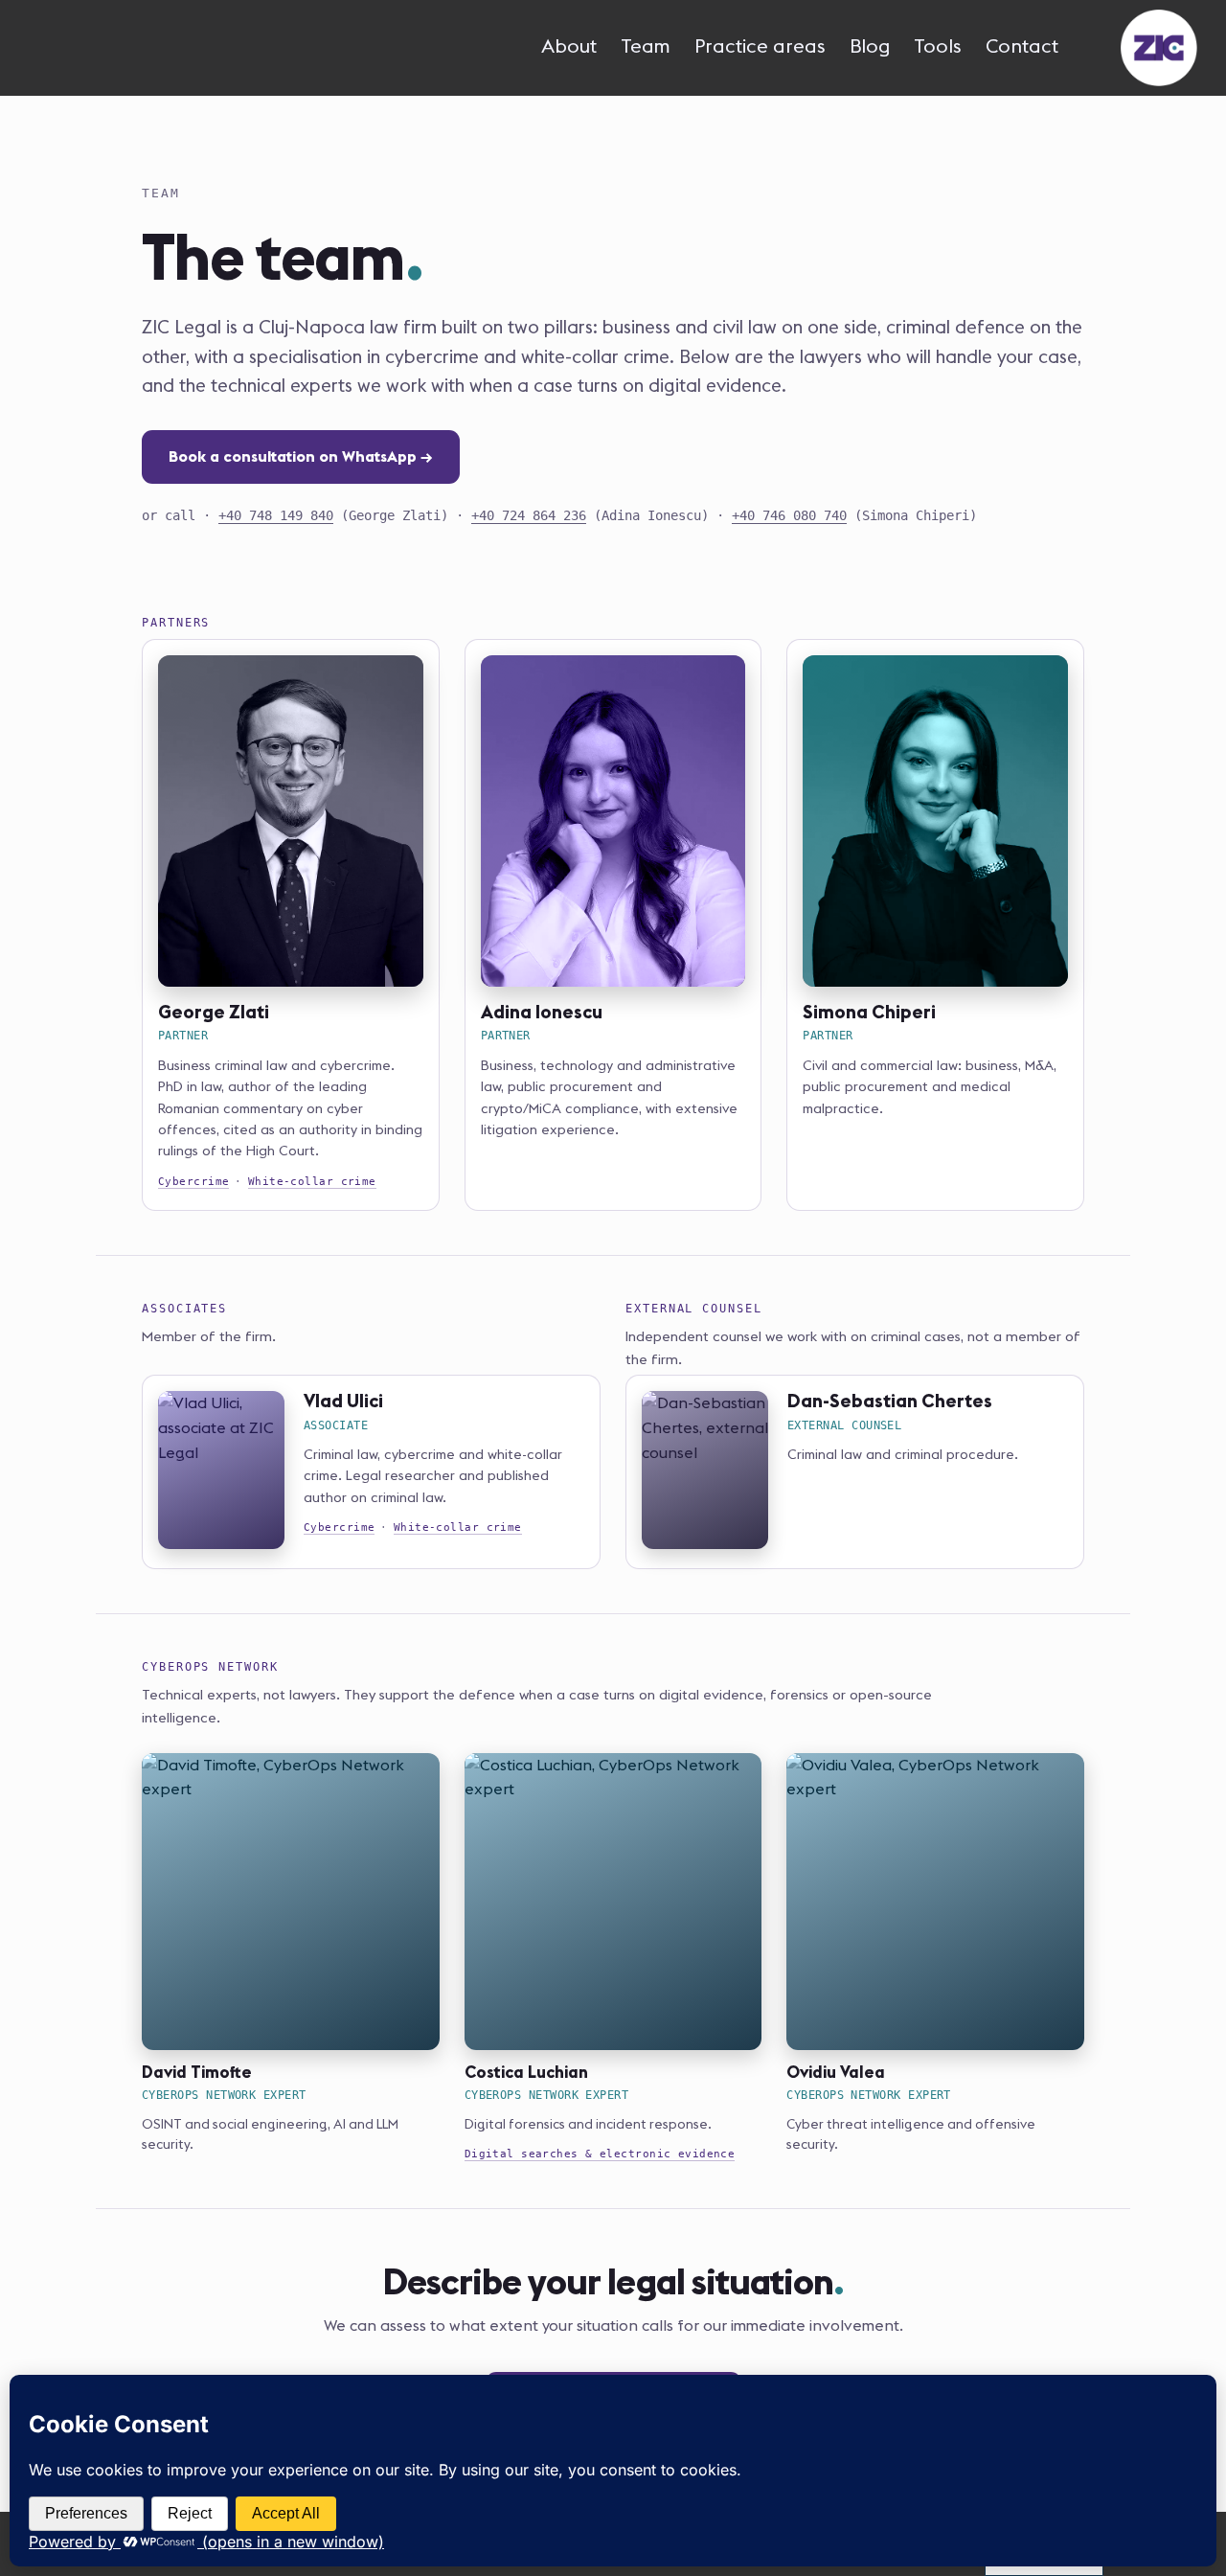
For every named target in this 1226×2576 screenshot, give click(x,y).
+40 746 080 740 (789, 515)
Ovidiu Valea (836, 2072)
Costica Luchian (526, 2072)
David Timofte (197, 2072)
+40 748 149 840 (276, 515)
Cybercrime (193, 1182)
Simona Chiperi (869, 1012)
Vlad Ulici (343, 1401)
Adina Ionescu (542, 1012)
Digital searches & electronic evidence (600, 2154)
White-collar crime (312, 1182)
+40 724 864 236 (529, 515)
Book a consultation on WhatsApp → (301, 456)
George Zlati (214, 1012)
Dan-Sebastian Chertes (890, 1401)
